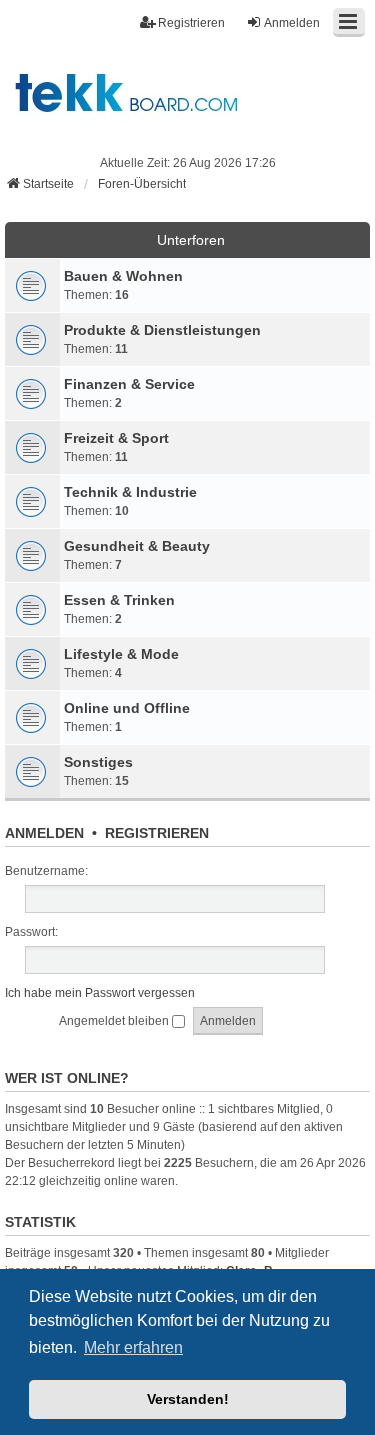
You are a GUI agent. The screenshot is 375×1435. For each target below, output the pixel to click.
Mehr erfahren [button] (133, 1347)
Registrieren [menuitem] (191, 23)
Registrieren (157, 833)
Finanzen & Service (129, 384)
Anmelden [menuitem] (292, 23)
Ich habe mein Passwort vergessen (100, 993)
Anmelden (44, 833)
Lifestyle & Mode (121, 654)
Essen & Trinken (119, 600)
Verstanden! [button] (188, 1399)
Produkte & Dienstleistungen (162, 330)
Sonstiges (98, 762)
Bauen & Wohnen (123, 276)
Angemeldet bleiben (115, 1021)
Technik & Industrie (130, 492)
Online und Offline (127, 708)
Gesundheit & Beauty (137, 546)
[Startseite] (187, 92)
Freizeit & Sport (116, 438)
